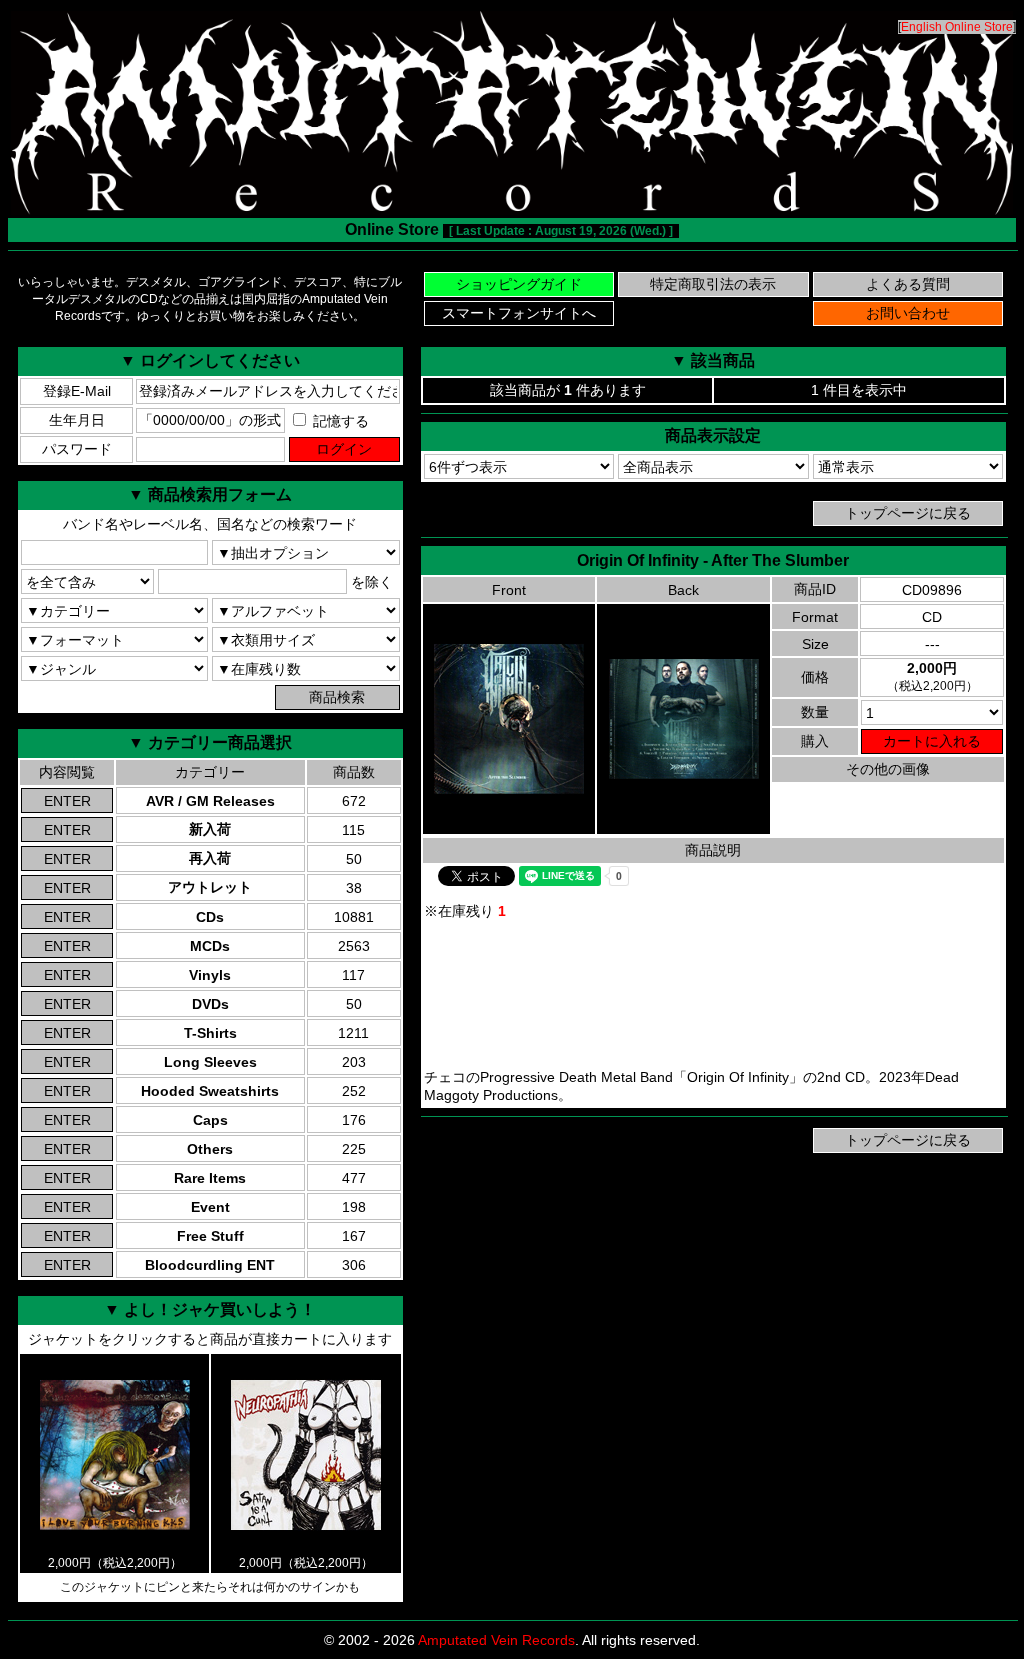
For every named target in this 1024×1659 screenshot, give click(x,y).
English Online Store (957, 27)
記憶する (339, 421)
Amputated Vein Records (496, 1640)
